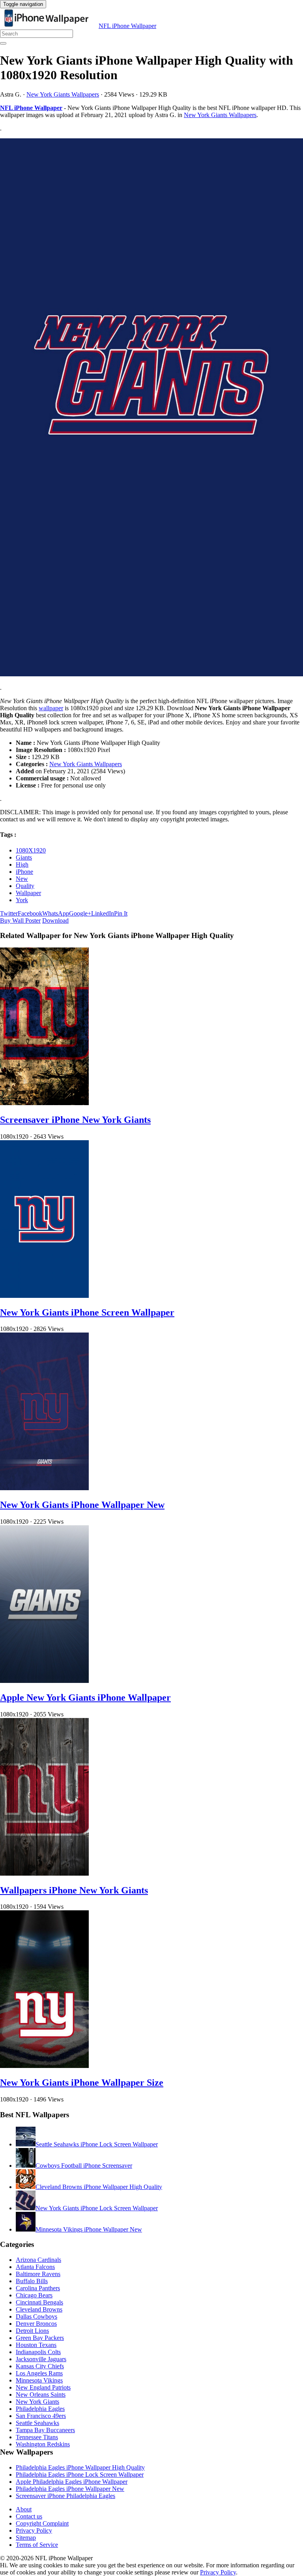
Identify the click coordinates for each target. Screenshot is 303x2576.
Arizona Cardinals (38, 2260)
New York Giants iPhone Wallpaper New (82, 1505)
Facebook (30, 913)
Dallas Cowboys (36, 2316)
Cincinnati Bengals (39, 2302)
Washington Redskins (43, 2444)
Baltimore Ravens (38, 2274)
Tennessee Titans (37, 2437)
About (24, 2509)
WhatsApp (56, 913)
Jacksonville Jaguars (41, 2359)
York (22, 900)
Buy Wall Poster (20, 920)
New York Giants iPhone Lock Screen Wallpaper (97, 2208)
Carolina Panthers (38, 2288)
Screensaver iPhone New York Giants (75, 1120)
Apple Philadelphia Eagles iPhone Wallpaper (72, 2482)
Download (55, 920)
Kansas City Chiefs (40, 2366)
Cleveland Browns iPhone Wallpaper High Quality (99, 2187)
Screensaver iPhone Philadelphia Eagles (65, 2496)
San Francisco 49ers (41, 2416)
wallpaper (51, 708)
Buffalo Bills (32, 2281)
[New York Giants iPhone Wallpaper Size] (44, 2066)
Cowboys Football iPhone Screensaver (84, 2166)
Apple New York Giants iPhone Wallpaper (85, 1697)
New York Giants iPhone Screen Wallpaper (87, 1312)
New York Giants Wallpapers (63, 94)
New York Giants (37, 2402)
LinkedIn (103, 913)
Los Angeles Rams (39, 2373)
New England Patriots (43, 2387)
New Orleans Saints (41, 2395)
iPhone (24, 872)
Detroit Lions (32, 2331)
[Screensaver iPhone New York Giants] (44, 1103)
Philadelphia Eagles (40, 2409)
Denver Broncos (36, 2324)
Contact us (29, 2516)
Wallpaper (28, 893)
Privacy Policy (34, 2530)
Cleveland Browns (39, 2309)
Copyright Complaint (42, 2523)
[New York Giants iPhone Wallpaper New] (44, 1488)
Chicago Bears (34, 2295)
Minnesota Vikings (39, 2380)
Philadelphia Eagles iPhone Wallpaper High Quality (80, 2467)
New (22, 879)
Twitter (9, 913)
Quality (25, 886)
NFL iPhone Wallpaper (127, 26)
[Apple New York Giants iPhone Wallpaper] (44, 1681)
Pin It (121, 913)
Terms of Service (37, 2545)
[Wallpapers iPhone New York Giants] (44, 1873)
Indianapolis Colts (38, 2352)
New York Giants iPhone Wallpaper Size (82, 2083)
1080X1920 (31, 850)
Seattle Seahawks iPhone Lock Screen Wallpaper (97, 2144)
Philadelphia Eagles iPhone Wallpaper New (70, 2489)
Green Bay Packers (40, 2338)
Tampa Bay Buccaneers (45, 2430)
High (22, 865)
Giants (24, 857)
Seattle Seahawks (37, 2423)
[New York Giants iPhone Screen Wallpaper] (44, 1296)
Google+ (80, 913)
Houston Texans (36, 2345)
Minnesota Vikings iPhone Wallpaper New (89, 2229)
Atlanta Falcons (35, 2267)
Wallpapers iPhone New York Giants (74, 1890)
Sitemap (26, 2538)
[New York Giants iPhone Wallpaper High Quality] (151, 408)
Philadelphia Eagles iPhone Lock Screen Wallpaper (80, 2475)
